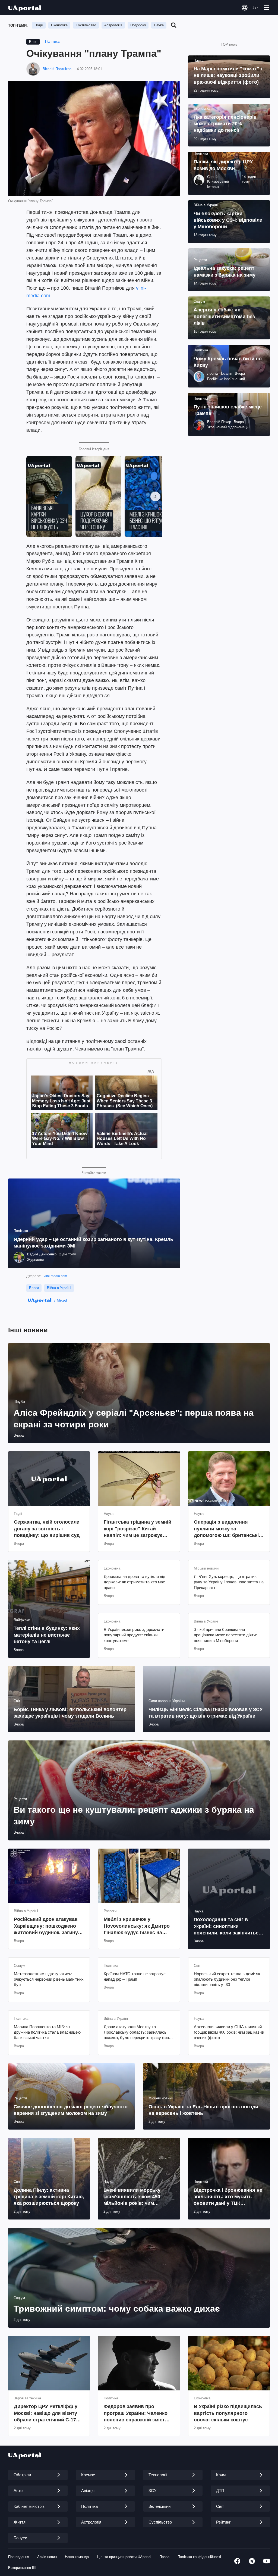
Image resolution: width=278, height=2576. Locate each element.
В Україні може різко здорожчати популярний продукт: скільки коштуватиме (134, 1635)
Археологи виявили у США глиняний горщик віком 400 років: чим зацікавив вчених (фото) (229, 2032)
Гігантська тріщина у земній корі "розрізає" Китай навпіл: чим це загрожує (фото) (138, 1529)
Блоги (34, 1288)
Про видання (19, 2557)
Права (164, 2557)
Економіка (59, 25)
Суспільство (86, 25)
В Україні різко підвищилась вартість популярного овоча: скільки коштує (228, 2413)
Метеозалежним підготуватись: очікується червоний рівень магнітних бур (49, 1979)
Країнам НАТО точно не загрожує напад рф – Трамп (135, 1976)
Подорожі (138, 25)
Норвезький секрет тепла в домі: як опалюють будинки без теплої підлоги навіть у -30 (227, 1979)
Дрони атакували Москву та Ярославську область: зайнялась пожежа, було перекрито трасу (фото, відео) (139, 2033)
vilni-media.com (55, 1276)
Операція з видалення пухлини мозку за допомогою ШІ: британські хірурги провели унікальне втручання (226, 1529)
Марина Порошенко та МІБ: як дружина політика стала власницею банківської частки (47, 2032)
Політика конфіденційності (199, 2557)
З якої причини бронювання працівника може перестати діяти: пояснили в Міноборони (225, 1635)
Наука (159, 25)
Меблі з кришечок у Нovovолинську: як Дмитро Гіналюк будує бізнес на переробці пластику (137, 1926)
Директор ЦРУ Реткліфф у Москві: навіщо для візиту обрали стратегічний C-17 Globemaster (46, 2413)
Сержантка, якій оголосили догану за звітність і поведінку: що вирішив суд (47, 1529)
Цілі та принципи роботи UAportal (124, 2557)
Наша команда (77, 2557)
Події (39, 25)
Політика (52, 41)
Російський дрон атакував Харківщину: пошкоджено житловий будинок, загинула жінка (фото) (49, 1926)
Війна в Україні (59, 1288)
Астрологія (113, 25)
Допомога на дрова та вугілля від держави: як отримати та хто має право (135, 1582)
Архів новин (47, 2557)
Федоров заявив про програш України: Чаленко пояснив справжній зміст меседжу (136, 2413)
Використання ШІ (22, 2568)
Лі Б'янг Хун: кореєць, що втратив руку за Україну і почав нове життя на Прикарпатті (229, 1582)
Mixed (62, 1300)
